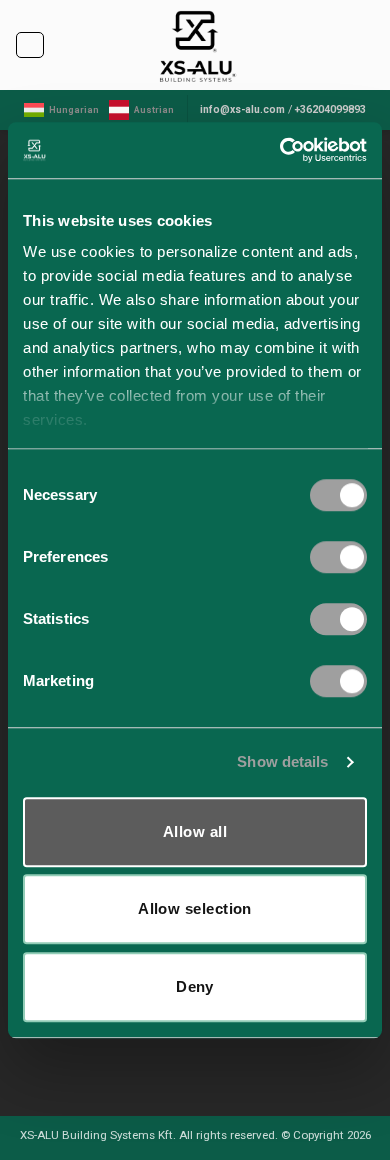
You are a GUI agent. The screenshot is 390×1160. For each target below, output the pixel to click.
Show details (282, 761)
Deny (195, 986)
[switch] (338, 557)
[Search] (369, 45)
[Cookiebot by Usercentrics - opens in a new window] (280, 150)
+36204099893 (330, 109)
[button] (29, 45)
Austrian (154, 110)
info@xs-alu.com (242, 109)
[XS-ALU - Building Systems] (195, 45)
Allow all (195, 831)
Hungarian (74, 110)
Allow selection (195, 908)
